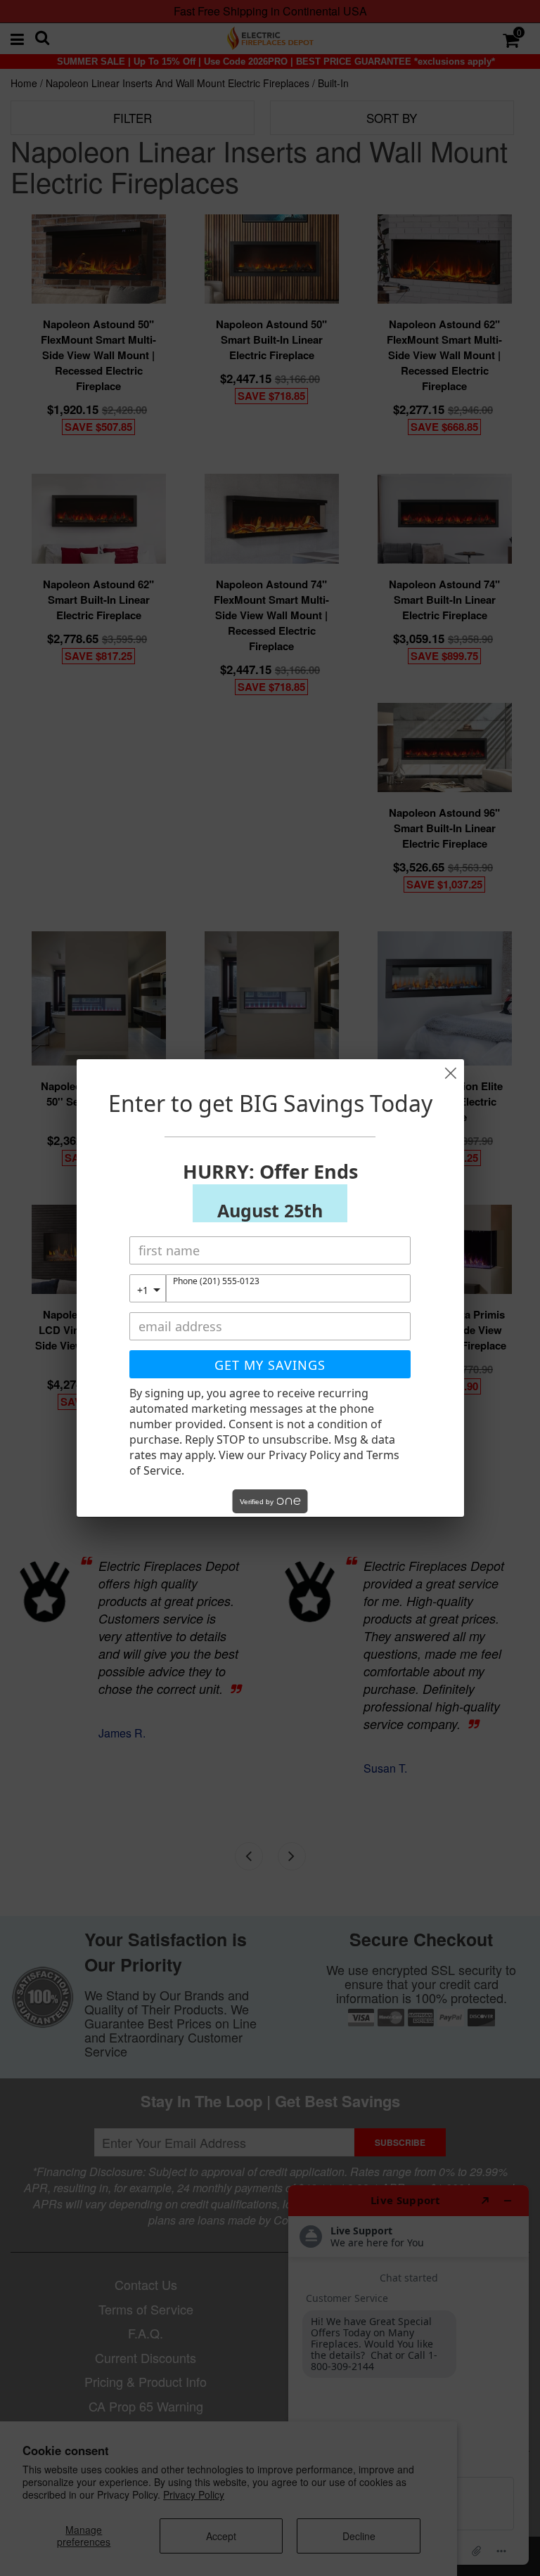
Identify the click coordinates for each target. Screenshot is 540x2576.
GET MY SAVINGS (270, 1365)
